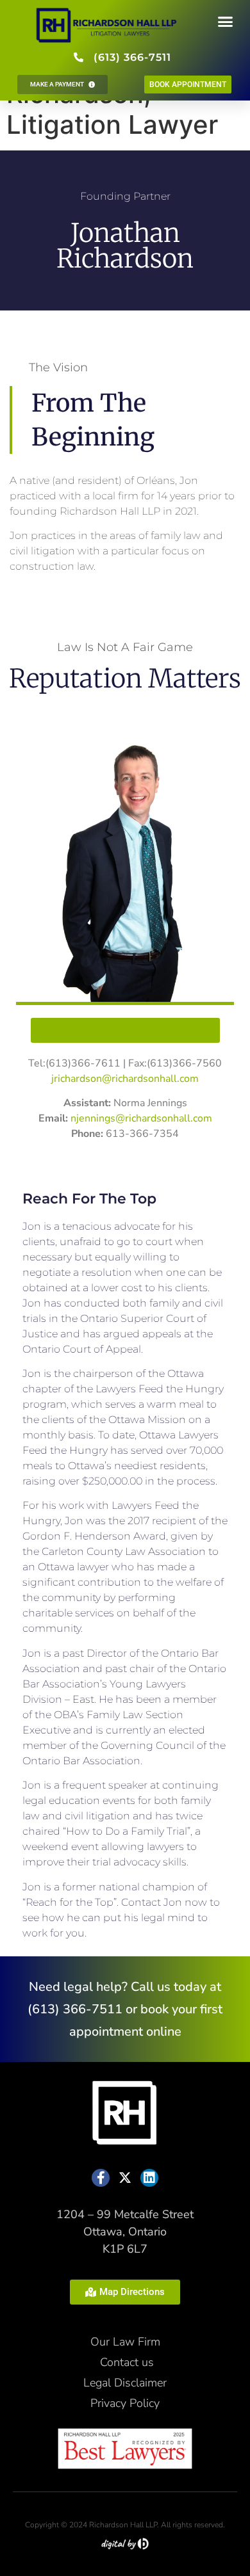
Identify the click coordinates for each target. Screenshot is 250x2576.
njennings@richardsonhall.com (141, 1118)
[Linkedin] (149, 2178)
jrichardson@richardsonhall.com (125, 1079)
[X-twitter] (125, 2178)
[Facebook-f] (101, 2178)
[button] (226, 22)
